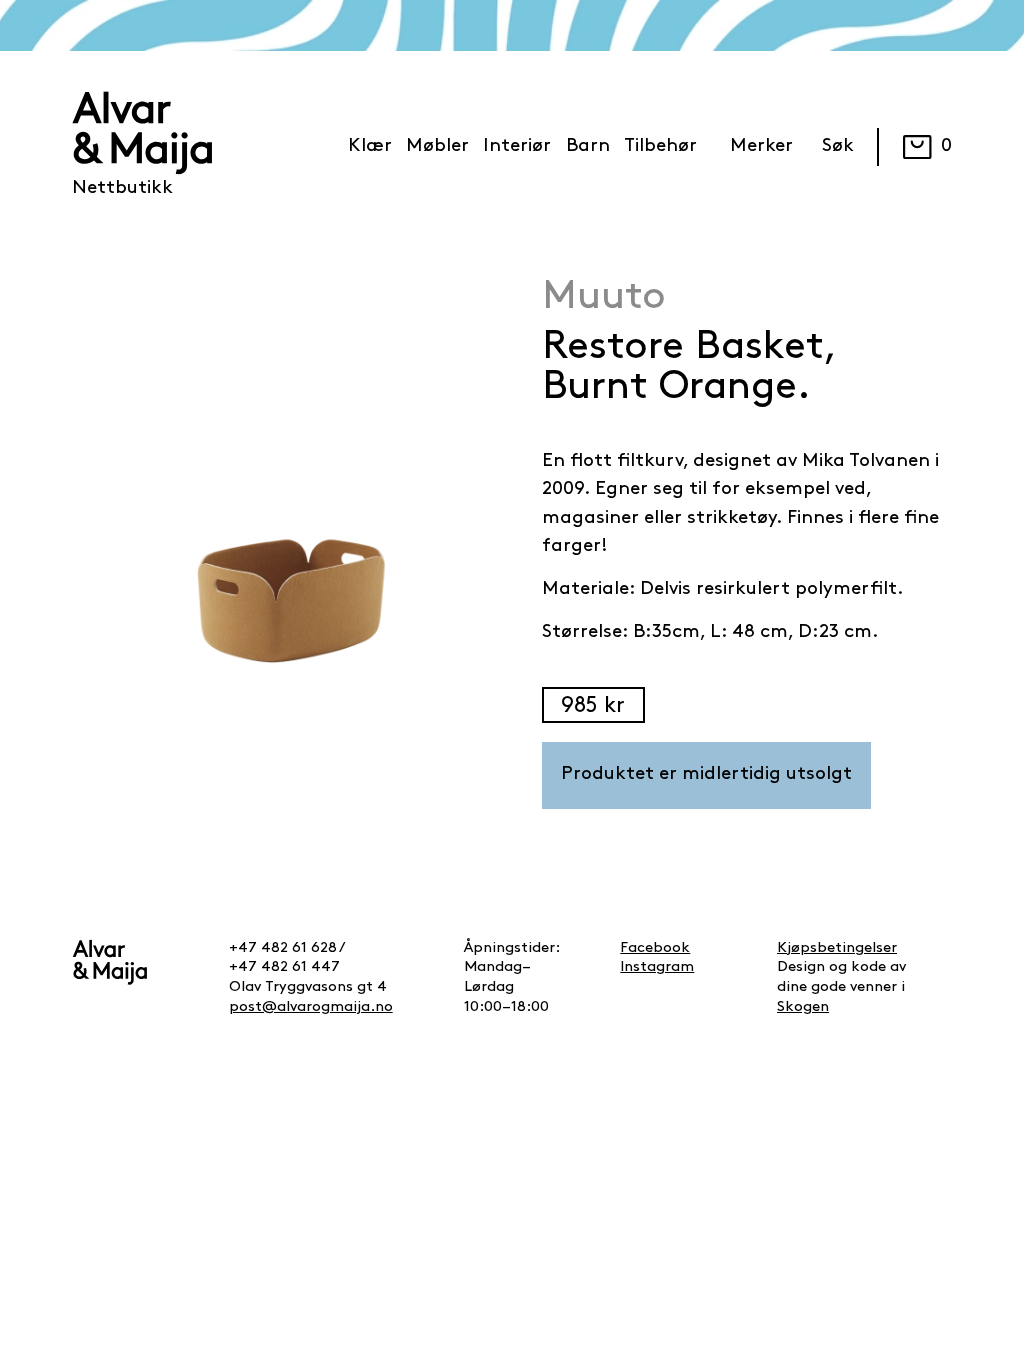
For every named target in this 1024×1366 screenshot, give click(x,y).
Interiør (517, 146)
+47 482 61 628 (283, 948)
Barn (588, 146)
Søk (838, 146)
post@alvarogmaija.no (311, 1007)
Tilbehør (660, 146)
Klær (370, 146)
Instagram (657, 967)
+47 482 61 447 (284, 967)
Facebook (655, 948)
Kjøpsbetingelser (837, 948)
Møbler (437, 146)
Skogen (803, 1007)
